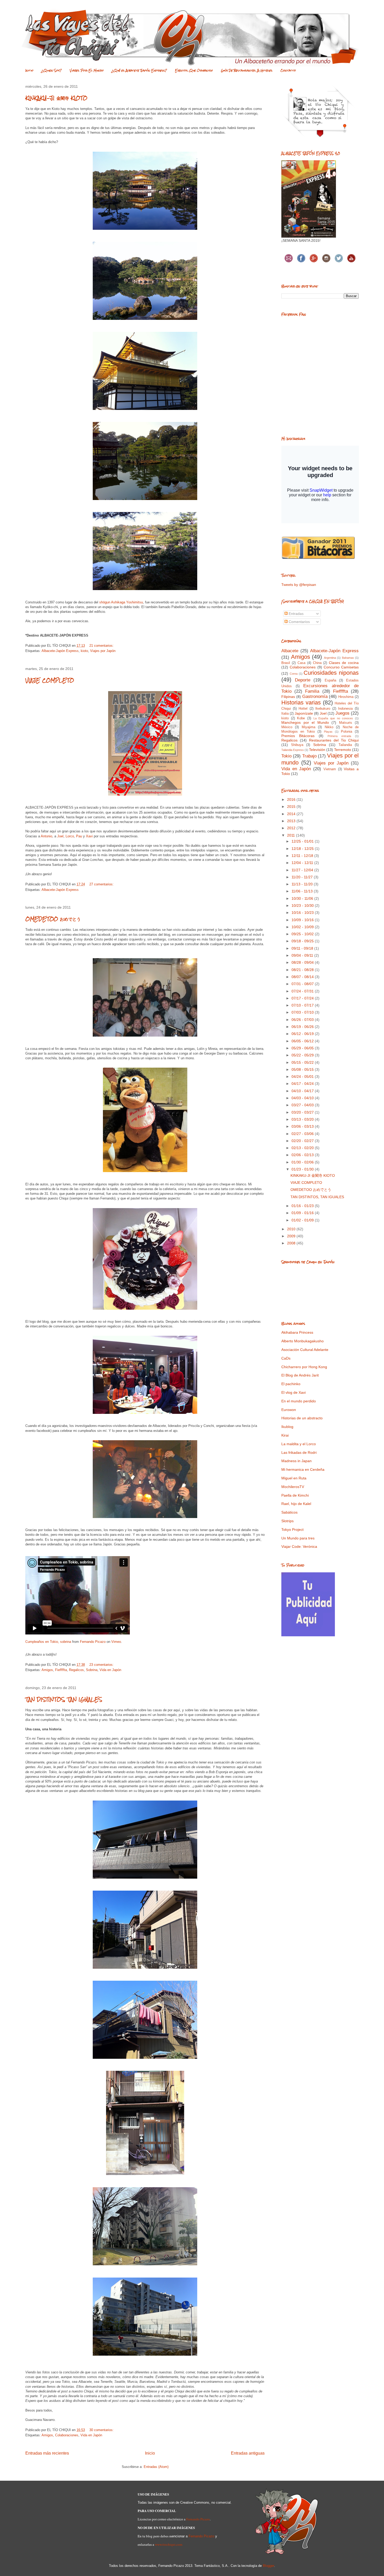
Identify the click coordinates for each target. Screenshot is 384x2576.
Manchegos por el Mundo (305, 722)
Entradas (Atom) (156, 2467)
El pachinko (291, 1384)
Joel (60, 836)
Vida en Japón (110, 1670)
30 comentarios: (102, 2430)
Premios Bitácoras (298, 736)
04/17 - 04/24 (303, 1084)
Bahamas (348, 658)
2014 (292, 814)
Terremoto (343, 750)
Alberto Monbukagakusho (302, 1341)
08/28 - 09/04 (303, 962)
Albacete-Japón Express (60, 651)
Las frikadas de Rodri (299, 1452)
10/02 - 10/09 (303, 927)
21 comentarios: (102, 646)
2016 (292, 799)
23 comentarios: (102, 1665)
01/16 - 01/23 (303, 1206)
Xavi (89, 836)
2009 (292, 1236)
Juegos (342, 713)
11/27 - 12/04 (303, 870)
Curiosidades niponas (331, 673)
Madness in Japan (296, 1461)
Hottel (303, 709)
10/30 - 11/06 (303, 898)
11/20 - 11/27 (303, 877)
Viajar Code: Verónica (299, 1546)
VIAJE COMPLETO (50, 680)
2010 (292, 1229)
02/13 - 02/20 (303, 1148)
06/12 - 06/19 (303, 1034)
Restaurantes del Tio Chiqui (334, 740)
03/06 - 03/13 (303, 1126)
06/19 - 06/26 (303, 1027)
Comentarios (299, 622)
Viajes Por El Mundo (87, 70)
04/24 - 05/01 (303, 1077)
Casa (301, 663)
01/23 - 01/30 (303, 1169)
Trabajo (309, 756)
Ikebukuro (323, 709)
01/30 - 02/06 (303, 1162)
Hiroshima (346, 697)
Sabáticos (289, 1512)
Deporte (303, 680)
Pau (80, 836)
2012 (292, 828)
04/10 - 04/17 (303, 1091)
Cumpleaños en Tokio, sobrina (48, 1642)
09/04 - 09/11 (303, 955)
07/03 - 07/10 (303, 1012)
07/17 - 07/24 (303, 998)
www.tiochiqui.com (169, 2544)
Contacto (288, 70)
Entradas (296, 614)
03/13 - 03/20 (303, 1119)
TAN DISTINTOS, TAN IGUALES (64, 1699)
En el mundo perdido (299, 1401)
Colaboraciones (67, 2435)
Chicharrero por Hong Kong (304, 1367)
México (287, 727)
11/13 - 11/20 (303, 884)
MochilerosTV (293, 1487)
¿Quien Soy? (52, 70)
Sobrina (92, 1670)
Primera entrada (339, 736)
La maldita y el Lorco (299, 1444)
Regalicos (76, 1670)
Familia (312, 691)
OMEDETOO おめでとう (53, 919)
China (317, 663)
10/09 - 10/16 (303, 920)
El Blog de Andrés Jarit (300, 1375)
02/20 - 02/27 (303, 1141)
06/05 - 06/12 (303, 1041)
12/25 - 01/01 (303, 841)
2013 (292, 821)
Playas (328, 732)
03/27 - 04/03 (303, 1105)
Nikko (329, 727)
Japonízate (304, 713)
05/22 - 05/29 (303, 1055)
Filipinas (288, 697)
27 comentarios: (102, 884)
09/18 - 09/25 (303, 941)
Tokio (286, 756)
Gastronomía (315, 696)
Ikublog (287, 1427)
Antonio (46, 836)
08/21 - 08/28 (303, 970)
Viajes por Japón (103, 651)
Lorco (70, 836)
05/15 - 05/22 (303, 1062)
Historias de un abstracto (302, 1418)
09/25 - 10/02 (303, 934)
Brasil (286, 663)
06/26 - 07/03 (303, 1020)
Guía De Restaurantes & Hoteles (247, 70)
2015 (292, 807)
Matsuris (346, 723)
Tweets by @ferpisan (299, 585)
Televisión (317, 750)
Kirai (285, 1435)
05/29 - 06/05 (303, 1048)
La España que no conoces (333, 718)
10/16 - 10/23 (303, 913)
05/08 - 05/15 (303, 1069)
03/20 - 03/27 (303, 1112)
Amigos (47, 1670)
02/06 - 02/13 (303, 1155)
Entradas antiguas (248, 2453)
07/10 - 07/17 (303, 1005)
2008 (292, 1243)
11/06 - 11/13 (303, 891)
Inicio (29, 70)
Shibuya (297, 745)
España (330, 680)
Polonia (347, 732)
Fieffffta (61, 1670)
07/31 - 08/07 (303, 984)
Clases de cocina (344, 663)
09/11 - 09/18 (303, 948)
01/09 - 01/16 (303, 1213)
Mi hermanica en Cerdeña (303, 1469)
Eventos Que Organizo (194, 70)
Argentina (330, 658)
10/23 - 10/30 (303, 905)
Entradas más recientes (47, 2453)
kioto (84, 651)
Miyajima (309, 727)
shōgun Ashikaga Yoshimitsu (121, 602)
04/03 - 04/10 (303, 1098)
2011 (292, 835)
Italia (285, 714)
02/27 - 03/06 (303, 1134)
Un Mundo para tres (298, 1538)
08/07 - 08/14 (303, 977)
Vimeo (116, 1642)
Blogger (268, 2566)
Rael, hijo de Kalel (296, 1504)
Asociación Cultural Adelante (305, 1350)
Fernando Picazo (93, 1642)
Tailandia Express (293, 750)
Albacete (290, 651)
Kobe (301, 718)
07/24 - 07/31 (303, 991)
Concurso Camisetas (341, 667)
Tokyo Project (292, 1530)
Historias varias (301, 702)
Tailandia (345, 745)
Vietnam (330, 769)
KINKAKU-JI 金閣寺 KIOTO (56, 98)
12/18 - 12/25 (303, 849)
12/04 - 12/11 (303, 863)
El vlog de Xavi (293, 1392)
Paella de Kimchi (295, 1495)
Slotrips (287, 1521)
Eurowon (289, 1410)
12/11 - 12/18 (303, 856)
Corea (294, 674)
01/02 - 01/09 (303, 1220)
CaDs (286, 1358)
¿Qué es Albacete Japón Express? (139, 70)
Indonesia (345, 709)
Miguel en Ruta (294, 1478)
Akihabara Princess (297, 1332)
